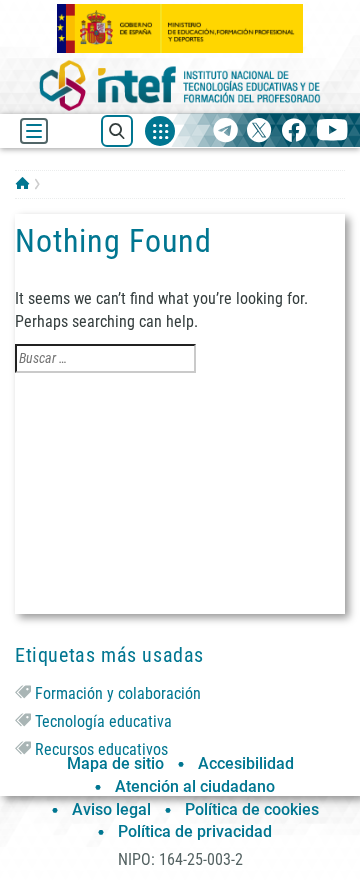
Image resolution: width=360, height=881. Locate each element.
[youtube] (332, 131)
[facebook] (293, 131)
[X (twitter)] (259, 131)
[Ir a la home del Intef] (180, 85)
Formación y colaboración (118, 693)
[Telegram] (225, 131)
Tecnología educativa (103, 721)
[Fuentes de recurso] (160, 131)
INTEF (22, 183)
